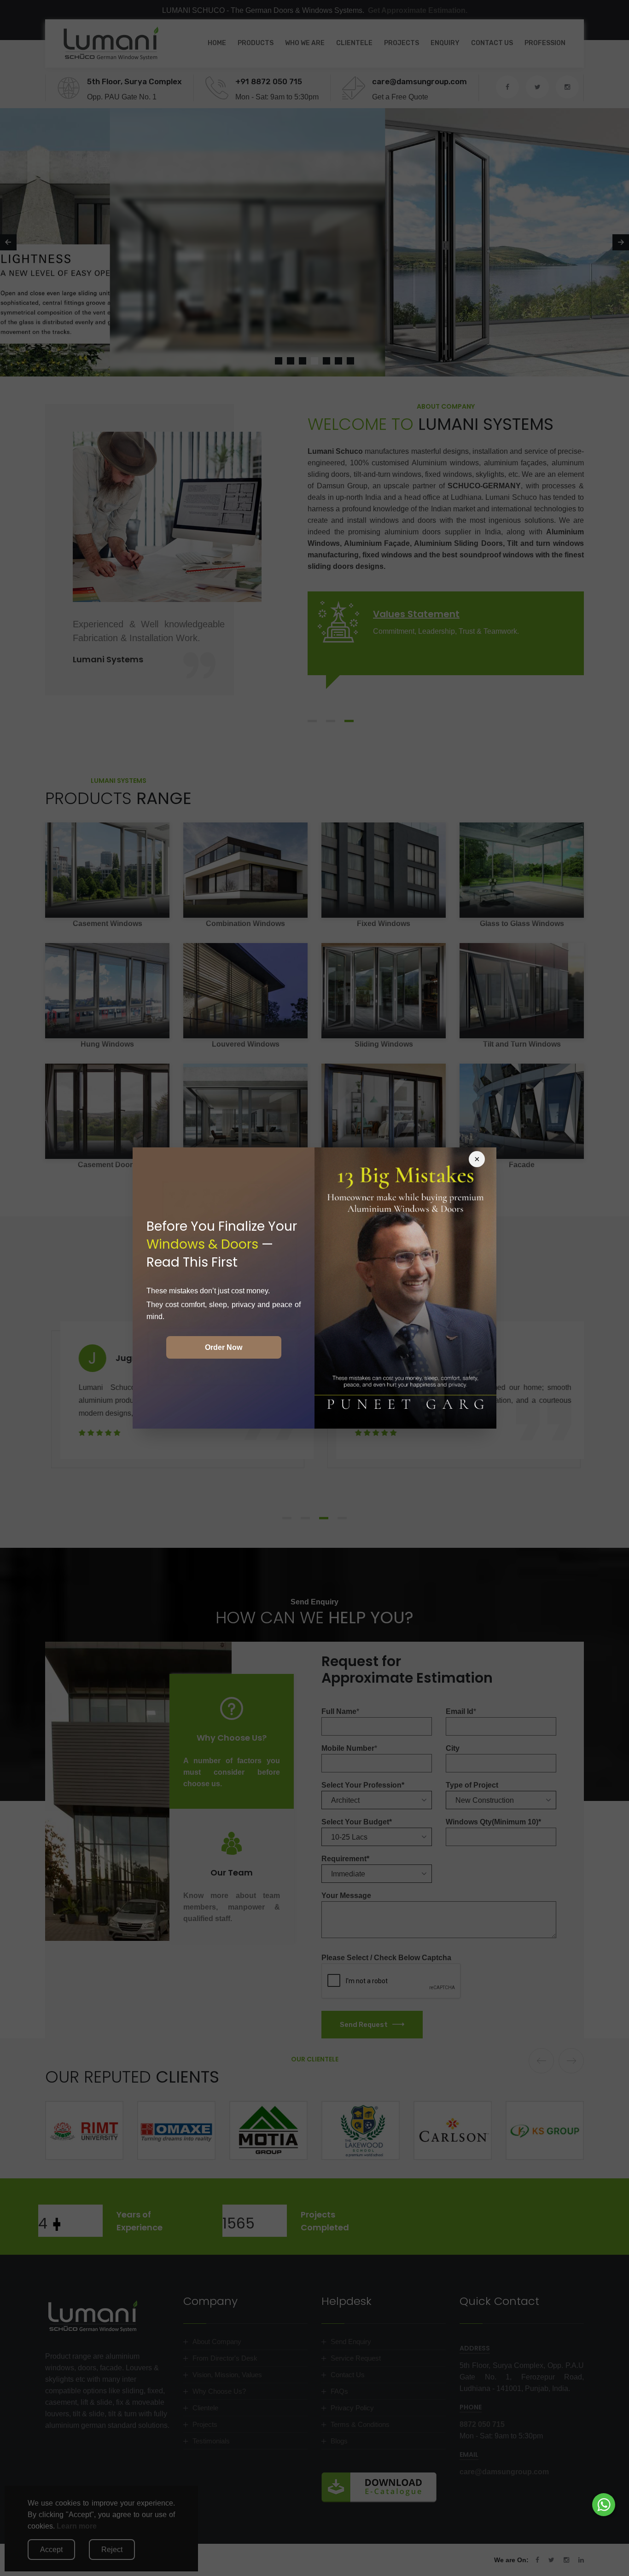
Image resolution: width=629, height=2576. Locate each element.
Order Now (224, 1347)
